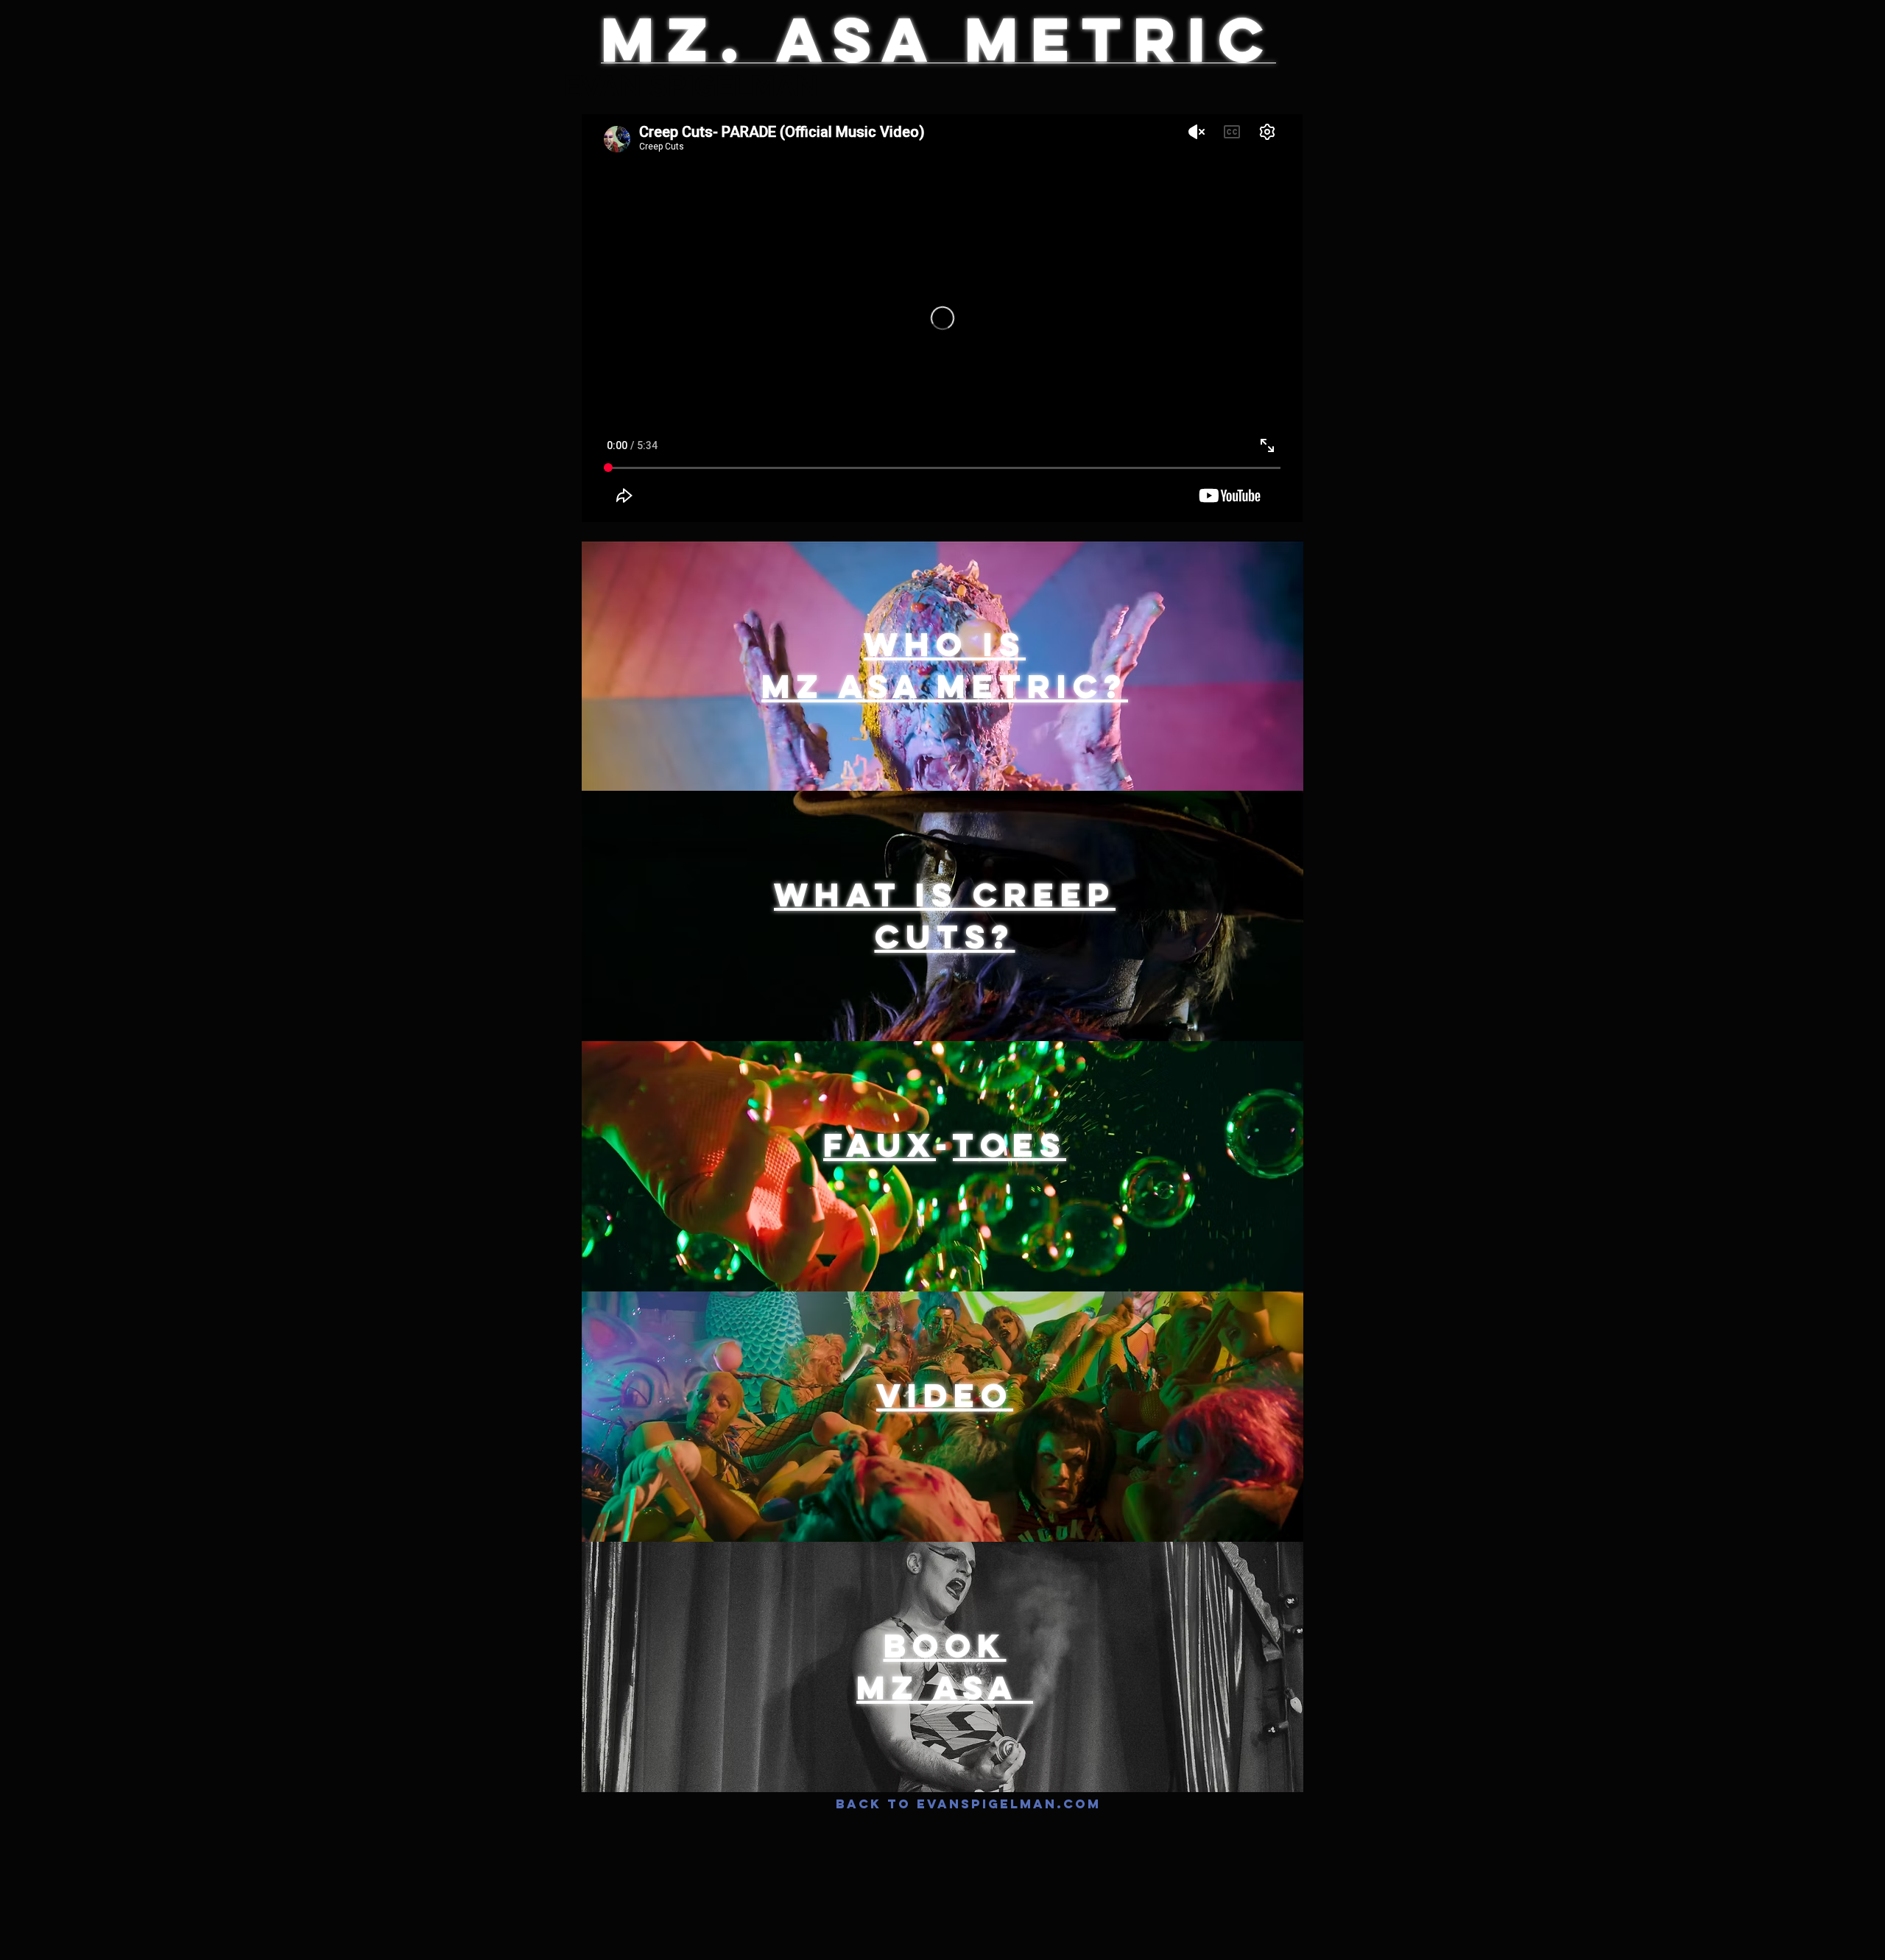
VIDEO (945, 1395)
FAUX (880, 1145)
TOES (1010, 1145)
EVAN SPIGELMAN (691, 86)
